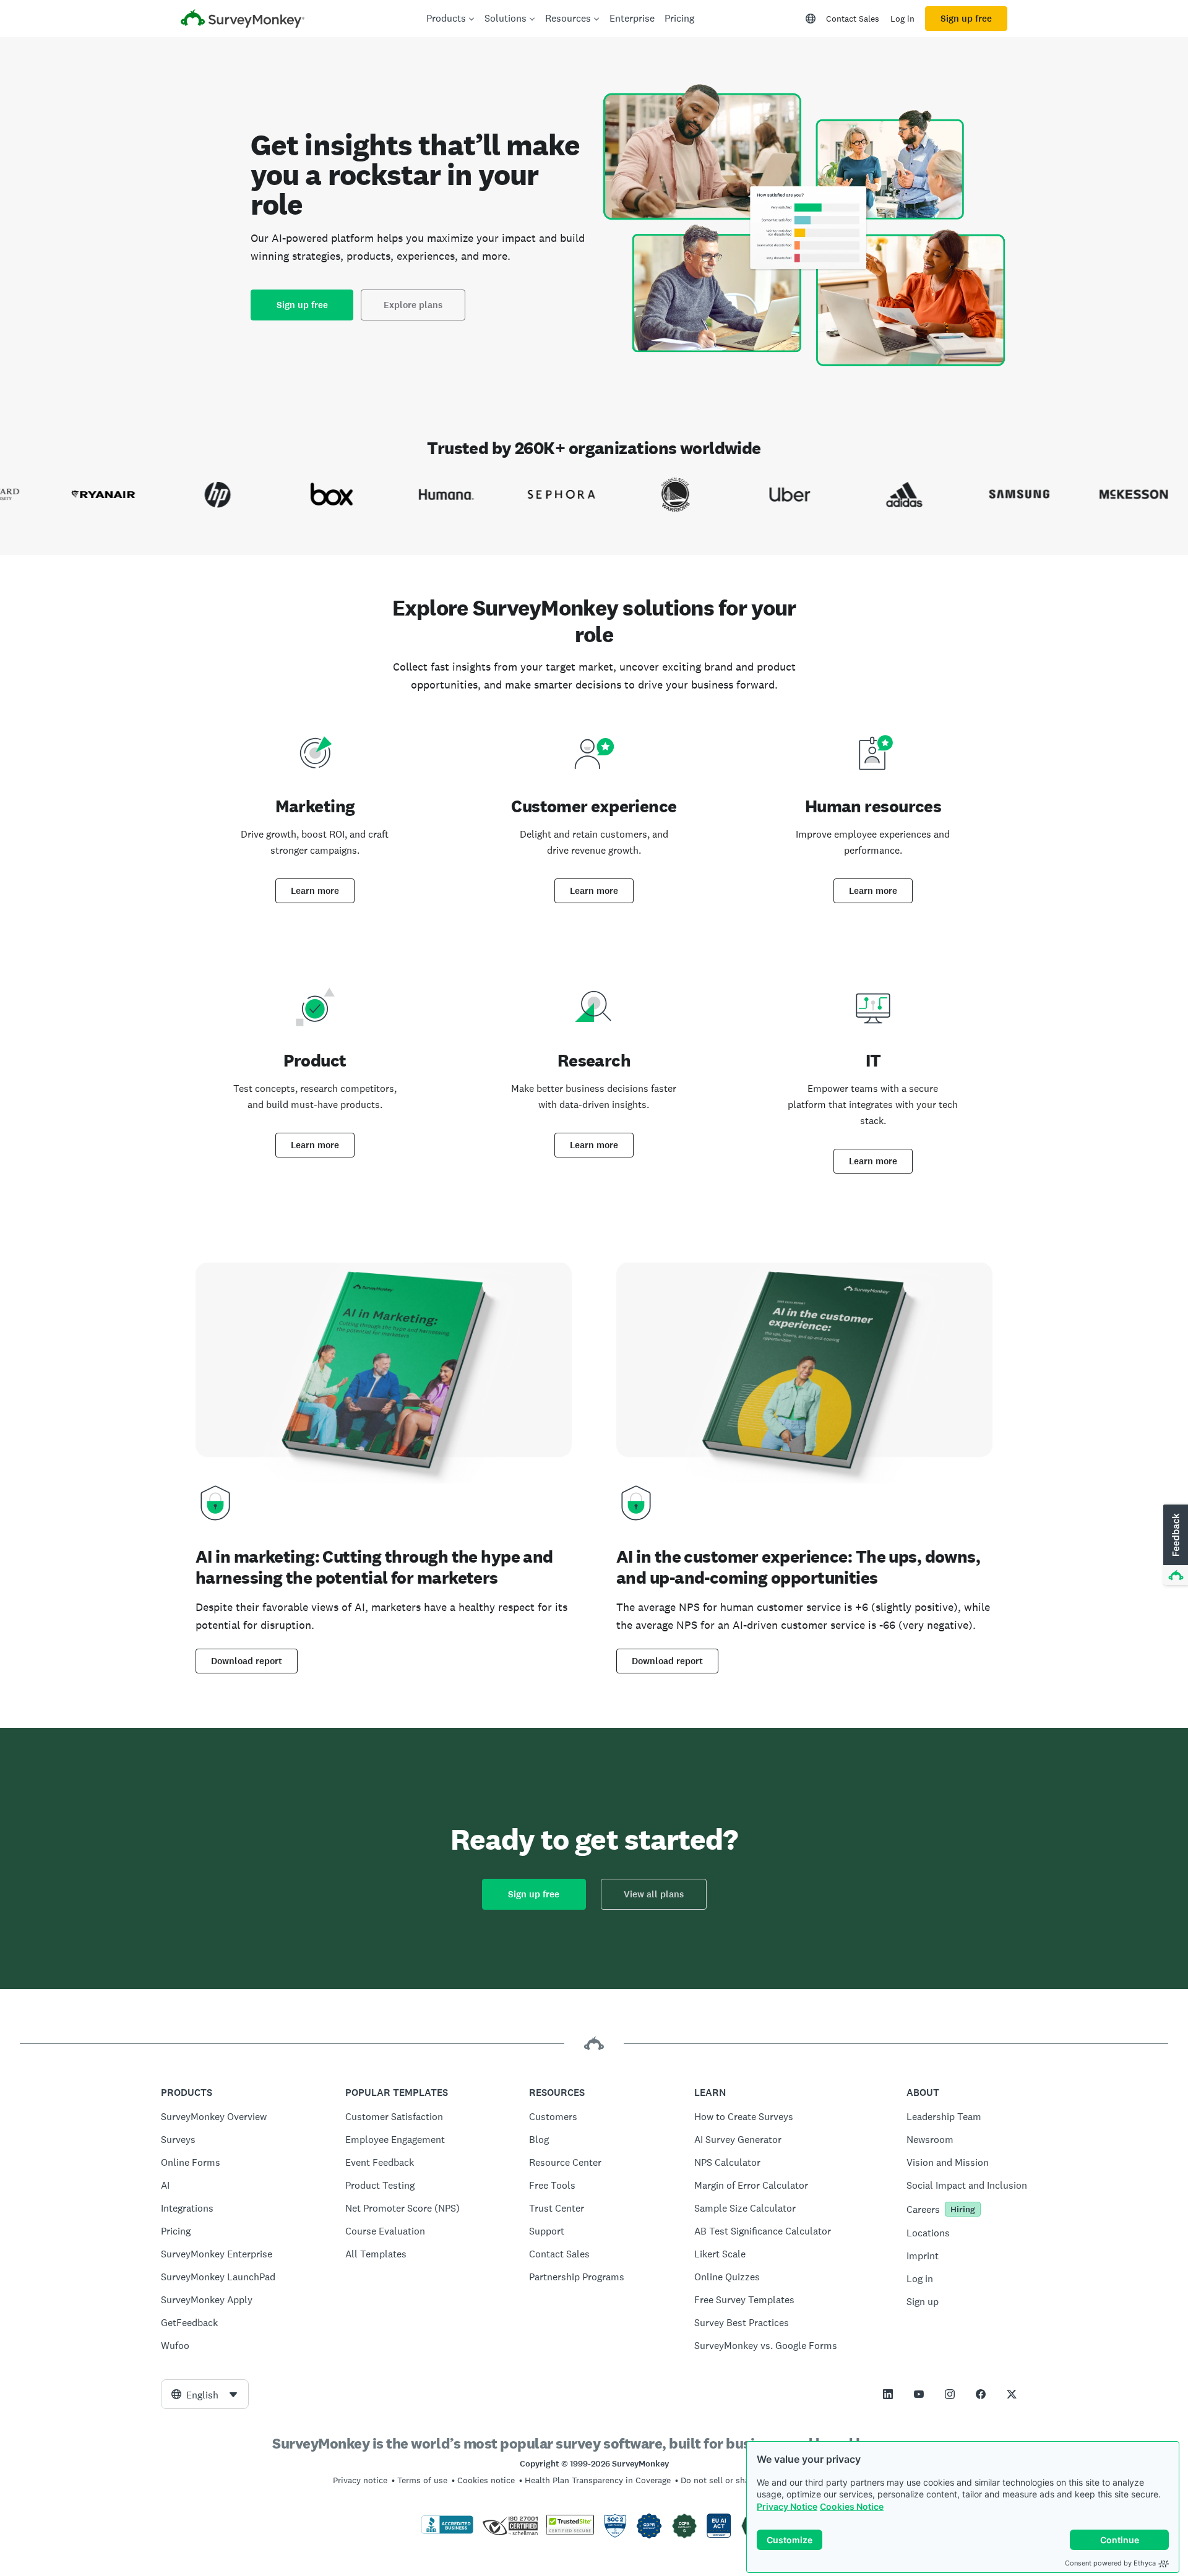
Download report (247, 1661)
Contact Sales (853, 19)
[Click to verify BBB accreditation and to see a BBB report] (447, 2531)
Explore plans (413, 305)
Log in (902, 19)
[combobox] (205, 2394)
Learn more (315, 891)
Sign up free (966, 19)
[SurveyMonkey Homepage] (243, 20)
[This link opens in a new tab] (888, 2394)
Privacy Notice (787, 2506)
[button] (1174, 1545)
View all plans (654, 1894)
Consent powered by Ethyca (1110, 2563)
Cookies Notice (852, 2506)
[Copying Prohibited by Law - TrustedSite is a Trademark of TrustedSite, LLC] (570, 2531)
